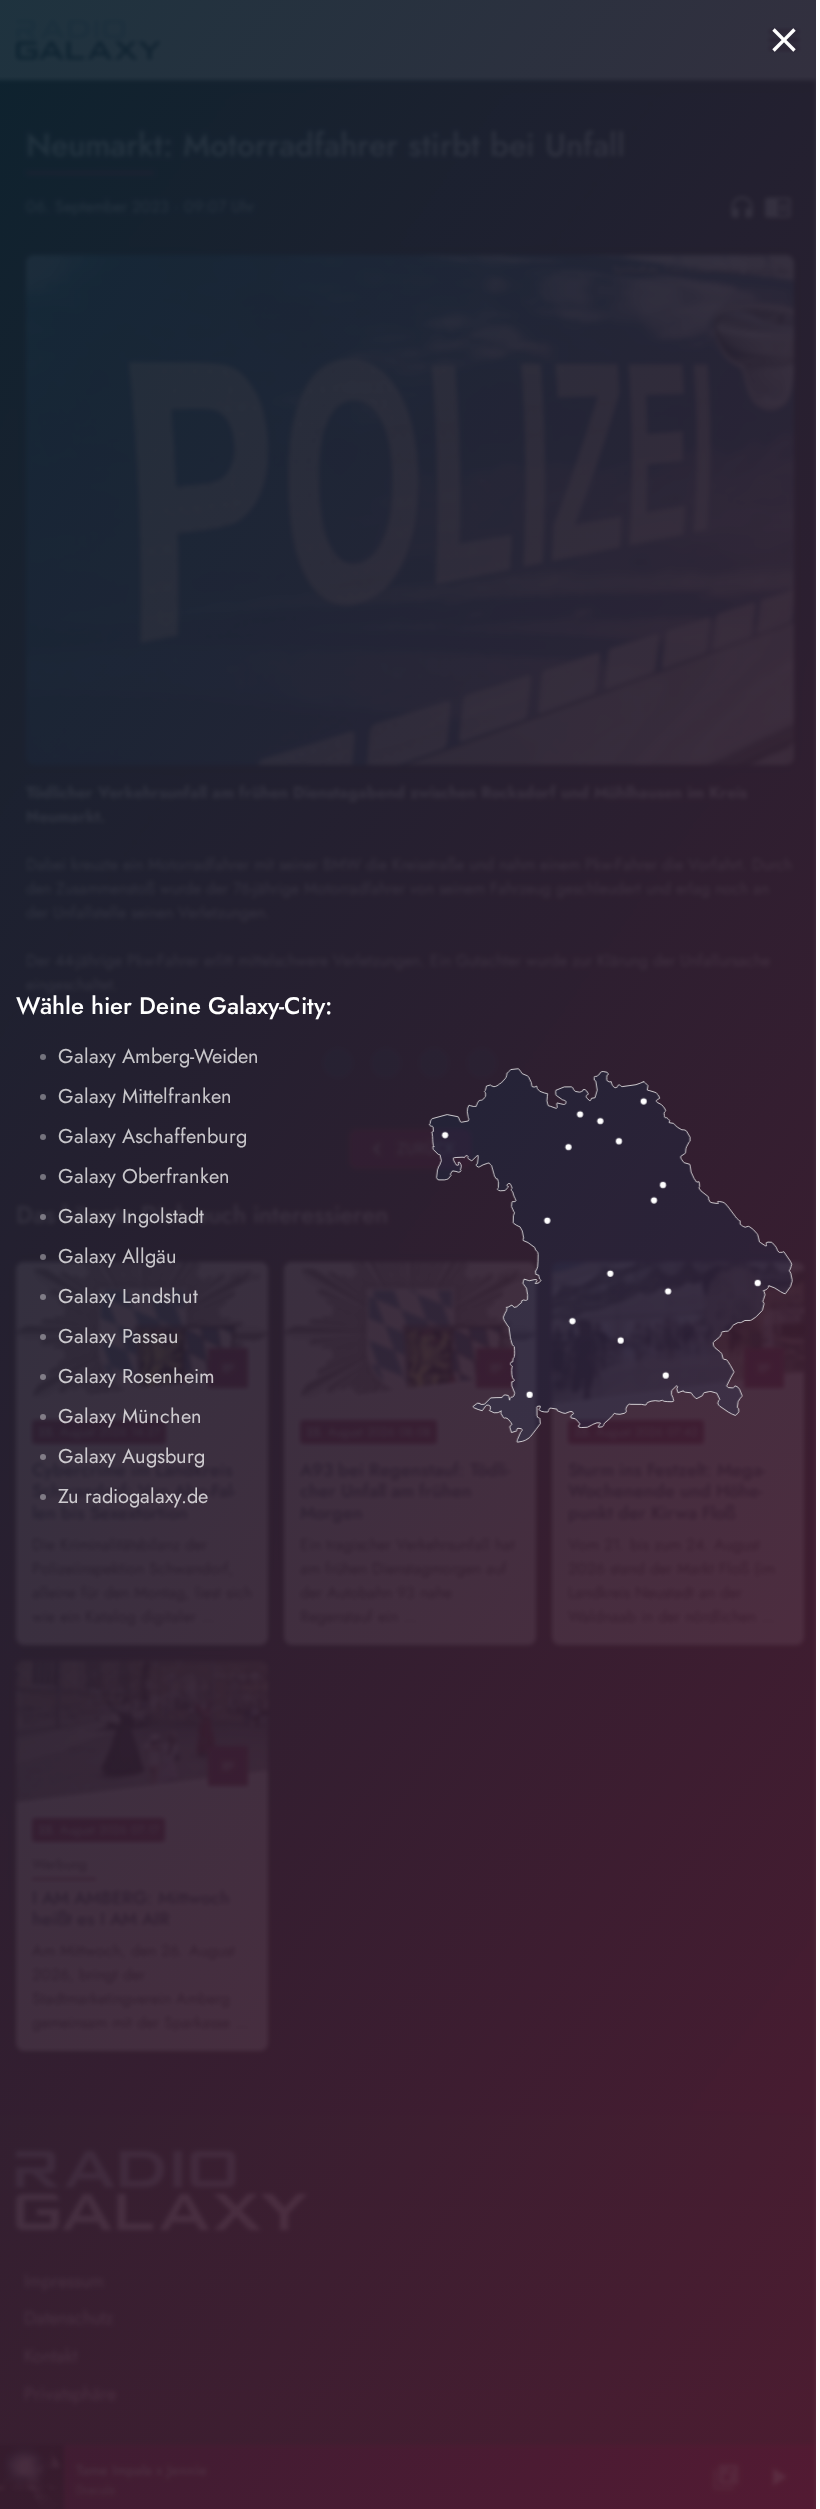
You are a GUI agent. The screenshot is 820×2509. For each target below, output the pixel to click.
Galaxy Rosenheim (136, 1376)
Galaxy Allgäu (117, 1256)
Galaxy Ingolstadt (131, 1216)
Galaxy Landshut (128, 1296)
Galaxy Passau (118, 1336)
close (784, 40)
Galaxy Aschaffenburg (152, 1136)
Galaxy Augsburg (131, 1456)
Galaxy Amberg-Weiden (158, 1056)
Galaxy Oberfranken (144, 1176)
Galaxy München (130, 1416)
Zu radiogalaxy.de (133, 1496)
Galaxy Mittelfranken (145, 1096)
